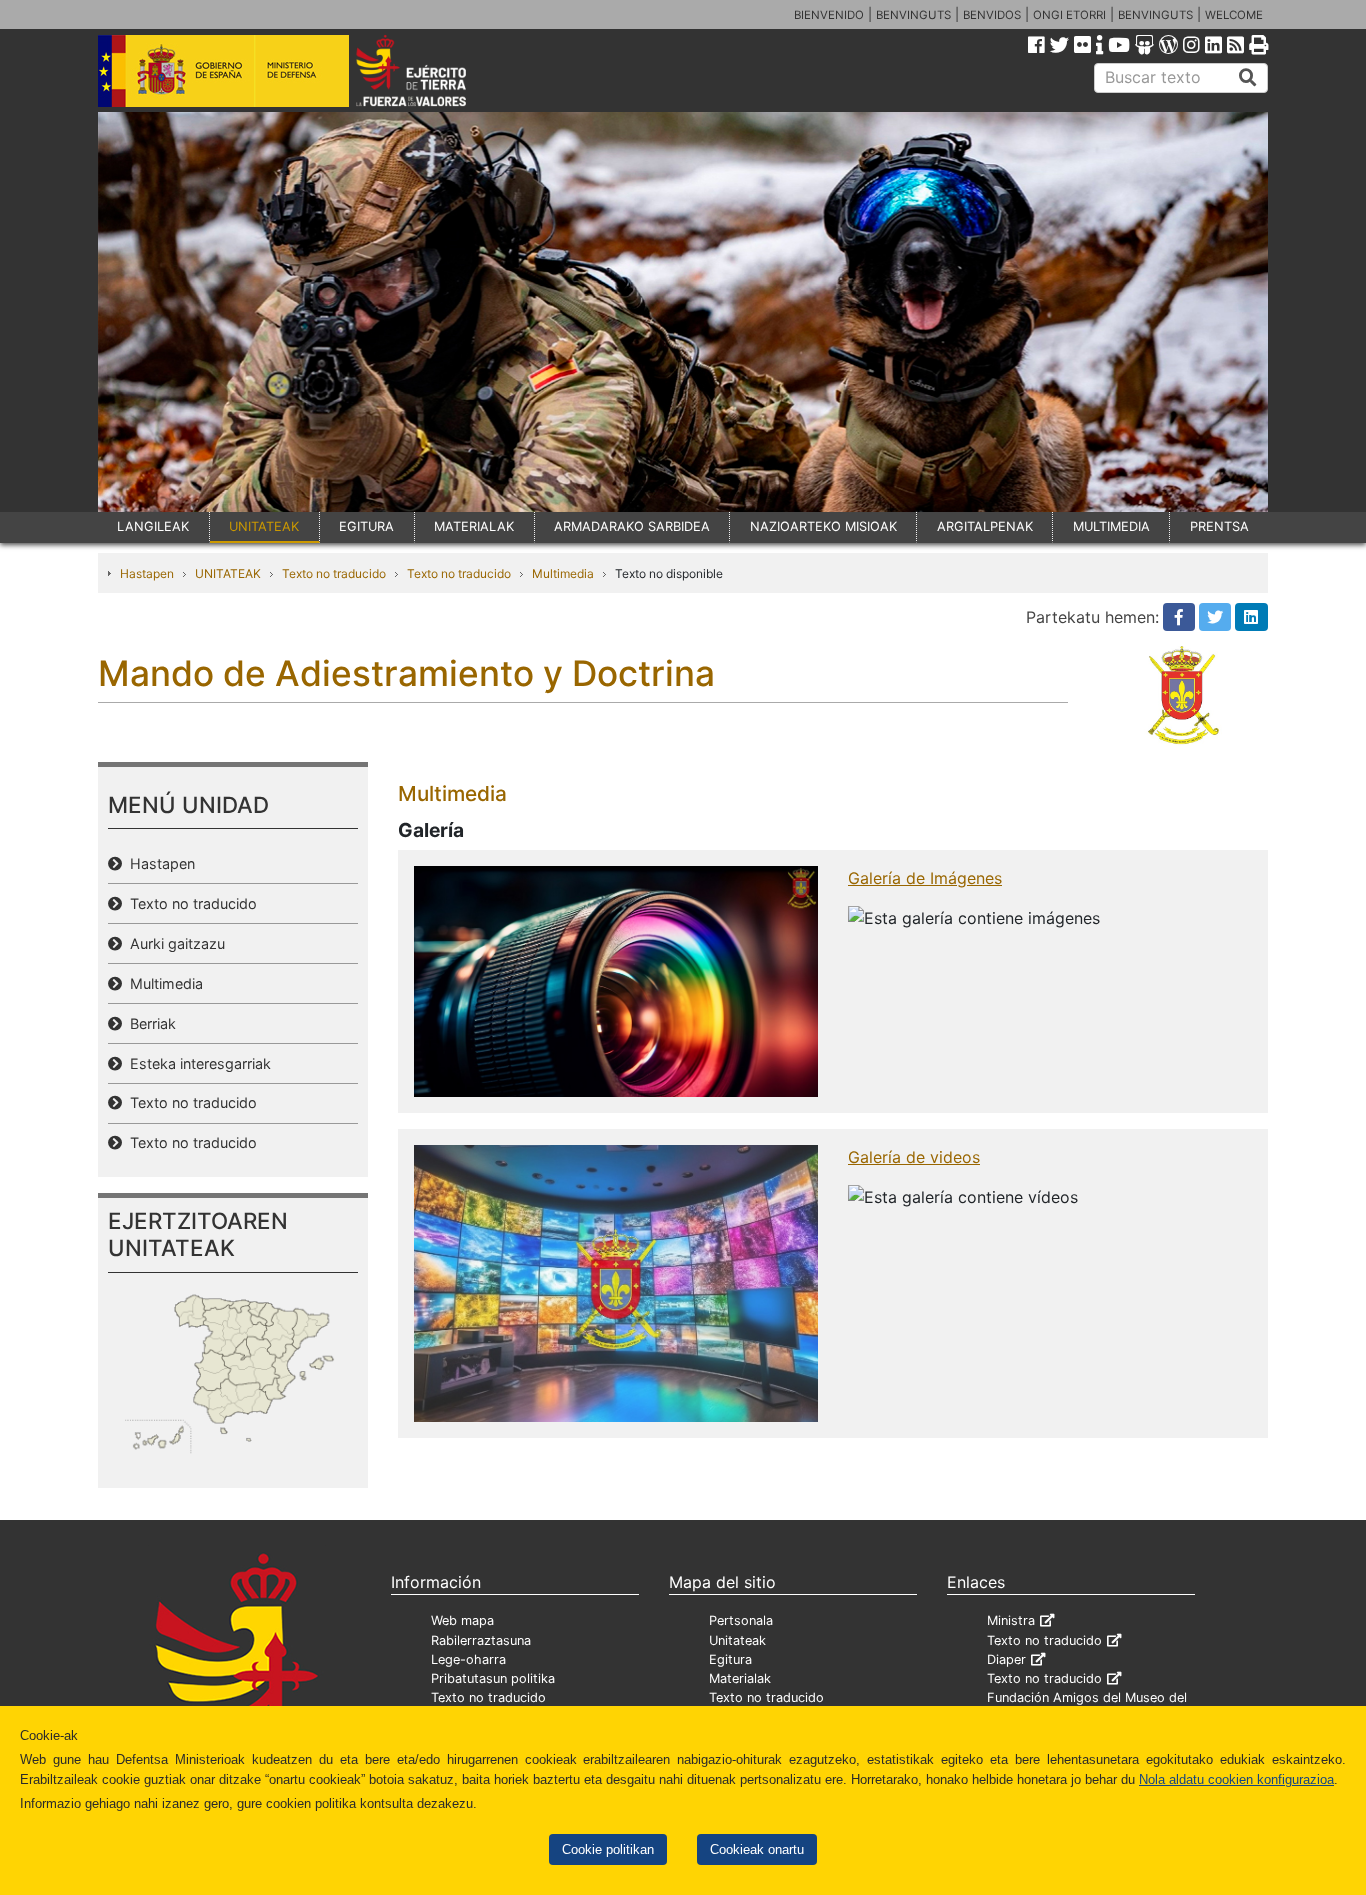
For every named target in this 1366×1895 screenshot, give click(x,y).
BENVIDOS (992, 15)
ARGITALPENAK (985, 526)
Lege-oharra (468, 1659)
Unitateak (737, 1640)
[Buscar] (1248, 78)
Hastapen (147, 573)
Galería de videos (914, 1157)
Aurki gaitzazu (173, 943)
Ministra (1011, 1620)
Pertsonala (741, 1620)
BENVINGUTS (913, 15)
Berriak (149, 1023)
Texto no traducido (334, 573)
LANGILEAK (153, 526)
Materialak (740, 1678)
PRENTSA (1219, 526)
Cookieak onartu (757, 1849)
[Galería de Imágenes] (616, 980)
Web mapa (462, 1620)
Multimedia (563, 573)
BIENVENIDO (829, 15)
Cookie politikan (608, 1849)
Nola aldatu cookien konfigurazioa (1236, 1779)
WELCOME (1234, 15)
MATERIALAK (474, 526)
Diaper (1006, 1659)
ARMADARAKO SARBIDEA (632, 526)
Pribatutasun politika (493, 1678)
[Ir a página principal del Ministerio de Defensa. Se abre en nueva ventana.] (223, 69)
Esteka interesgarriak (196, 1063)
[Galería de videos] (616, 1282)
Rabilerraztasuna (481, 1640)
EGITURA (366, 526)
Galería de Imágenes (925, 878)
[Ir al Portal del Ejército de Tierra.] (434, 69)
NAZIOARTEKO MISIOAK (823, 526)
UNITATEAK (264, 526)
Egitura (730, 1659)
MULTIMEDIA (1111, 526)
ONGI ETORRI (1069, 15)
